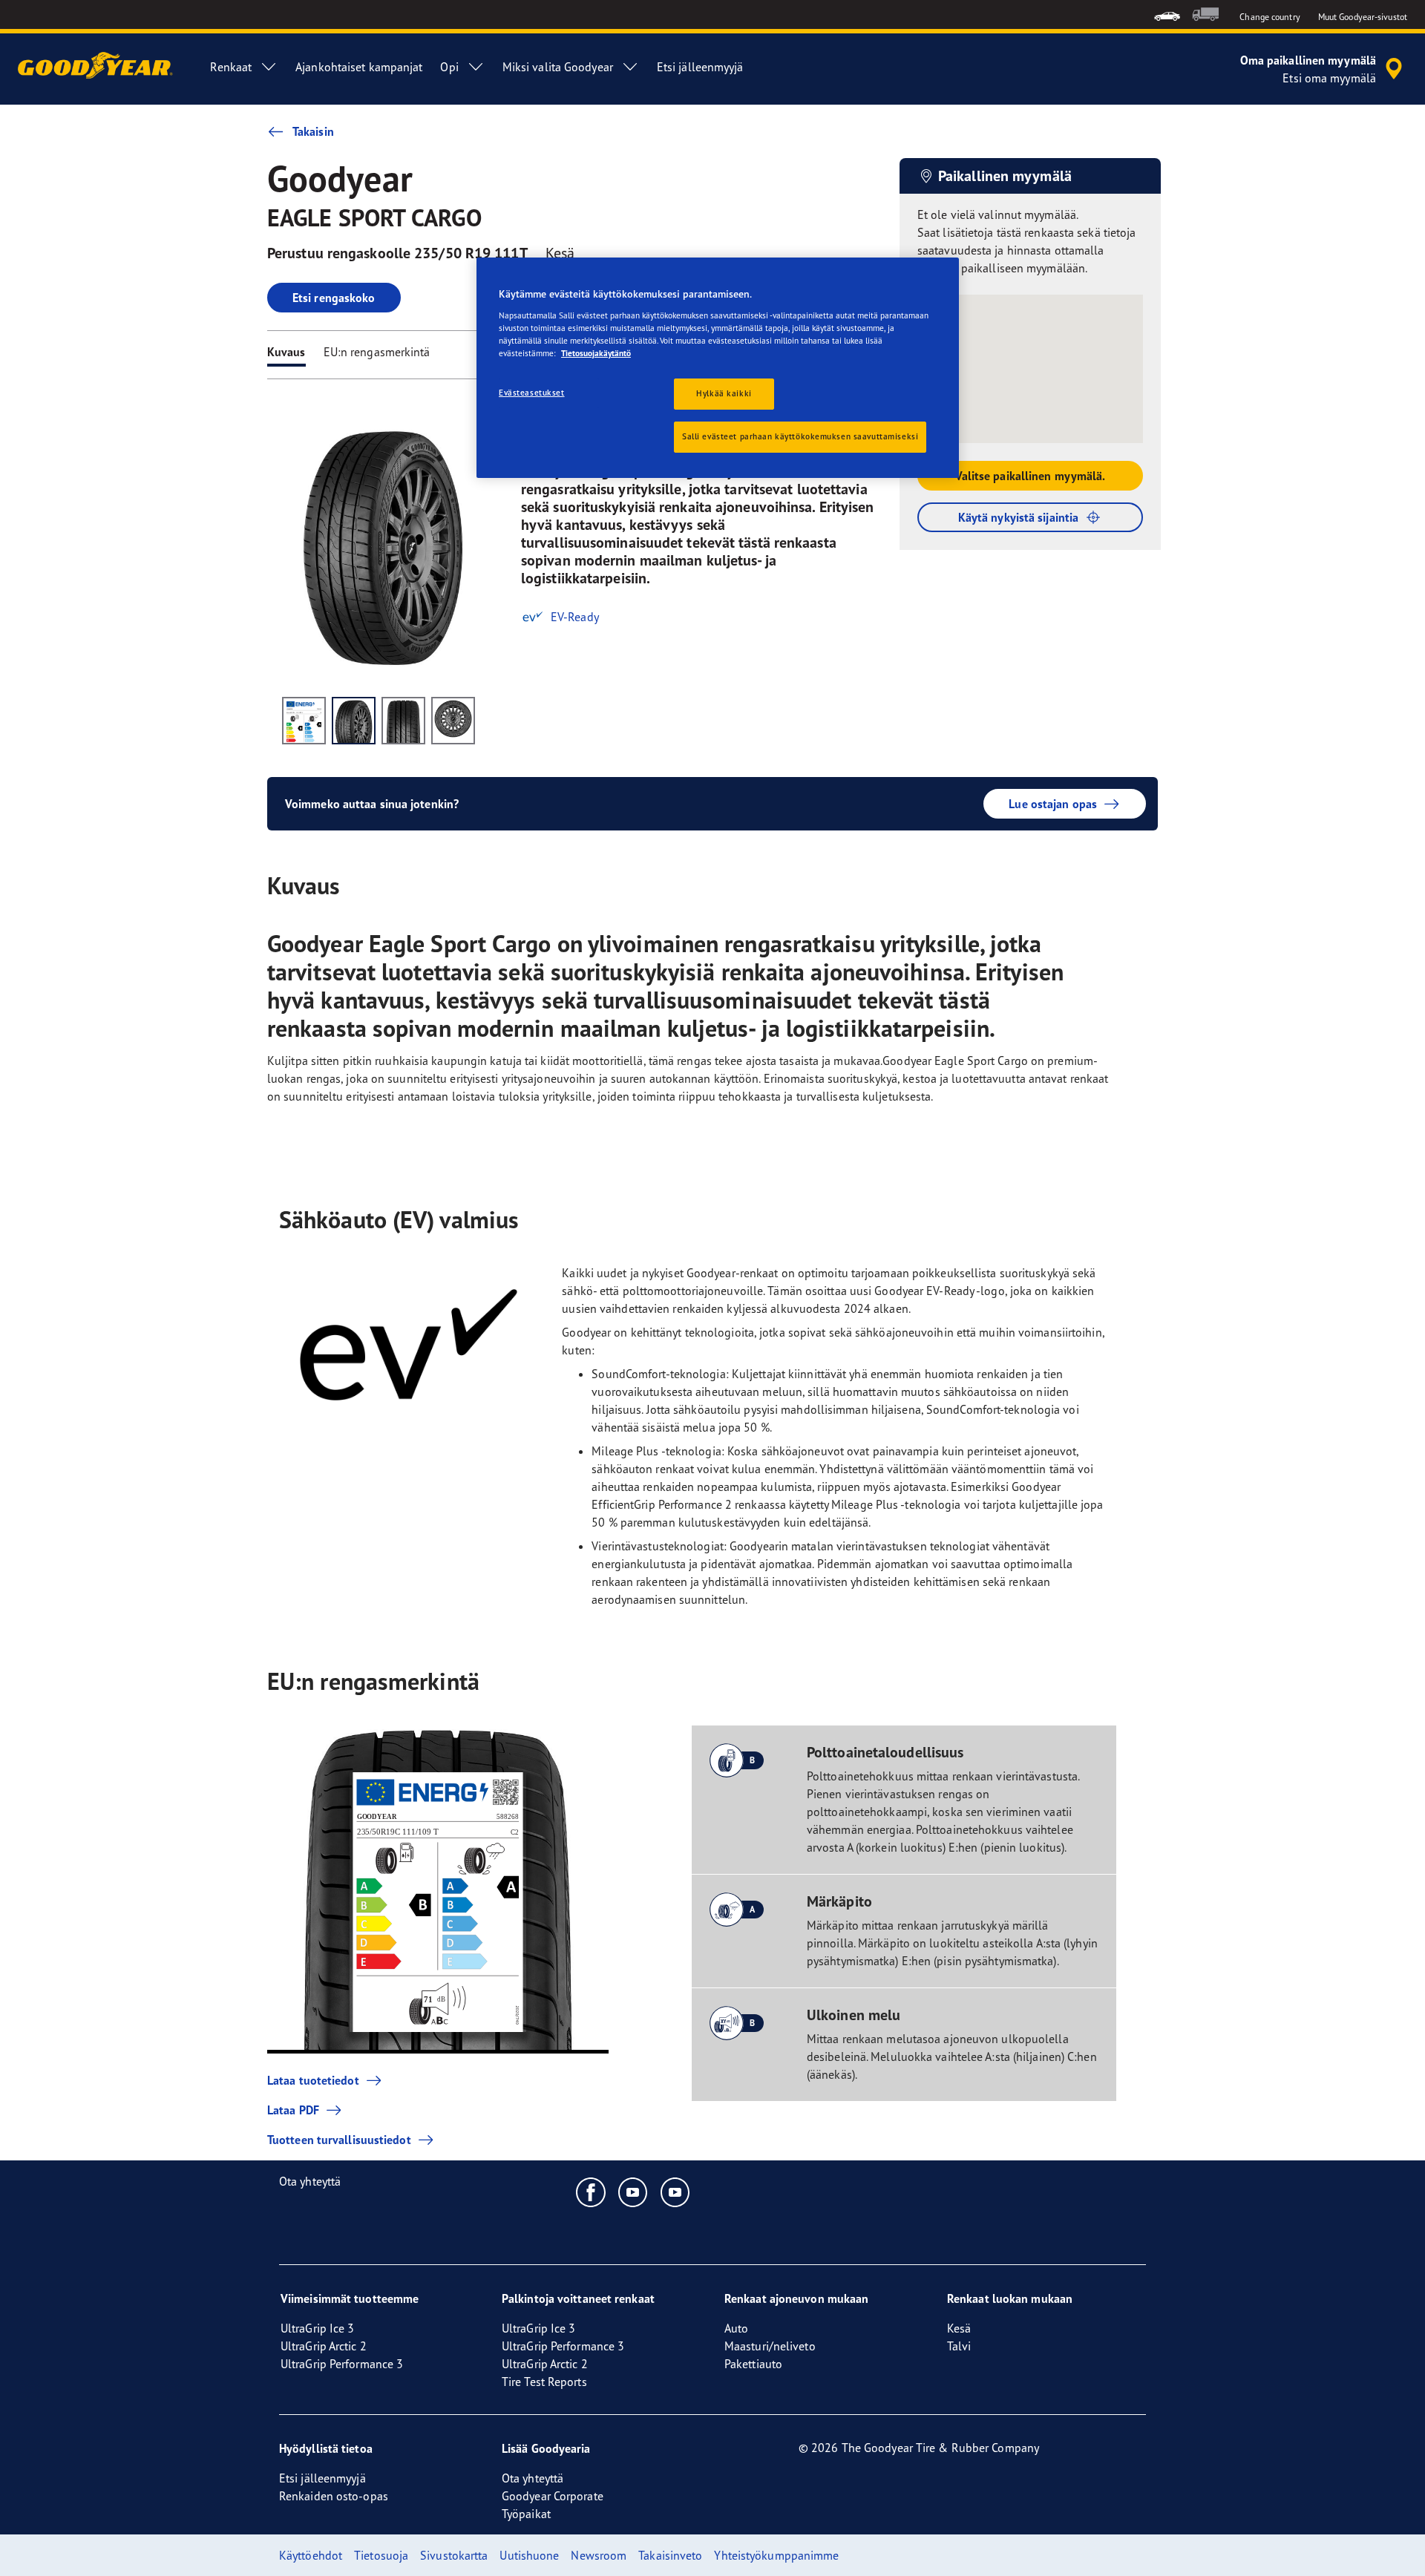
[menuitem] (1167, 14)
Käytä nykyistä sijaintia (1018, 517)
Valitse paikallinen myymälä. (1031, 476)
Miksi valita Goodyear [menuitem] (558, 67)
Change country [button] (1270, 17)
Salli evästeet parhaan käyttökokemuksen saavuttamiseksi (800, 436)
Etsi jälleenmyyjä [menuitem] (700, 67)
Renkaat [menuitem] (231, 67)
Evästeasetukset (532, 393)
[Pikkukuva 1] (304, 721)
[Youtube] (633, 2192)
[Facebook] (591, 2192)
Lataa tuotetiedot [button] (313, 2080)
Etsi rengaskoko (334, 298)
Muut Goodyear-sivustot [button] (1363, 17)
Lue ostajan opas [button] (1053, 804)
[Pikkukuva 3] (403, 721)
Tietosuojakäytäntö (596, 353)
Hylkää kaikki (724, 393)
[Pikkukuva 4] (453, 721)
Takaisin (313, 131)
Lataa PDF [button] (293, 2110)
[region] (718, 368)
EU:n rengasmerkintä (377, 352)
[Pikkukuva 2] (354, 721)
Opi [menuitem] (449, 67)
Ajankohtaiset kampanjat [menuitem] (359, 67)
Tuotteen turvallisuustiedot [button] (339, 2140)
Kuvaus (286, 352)
